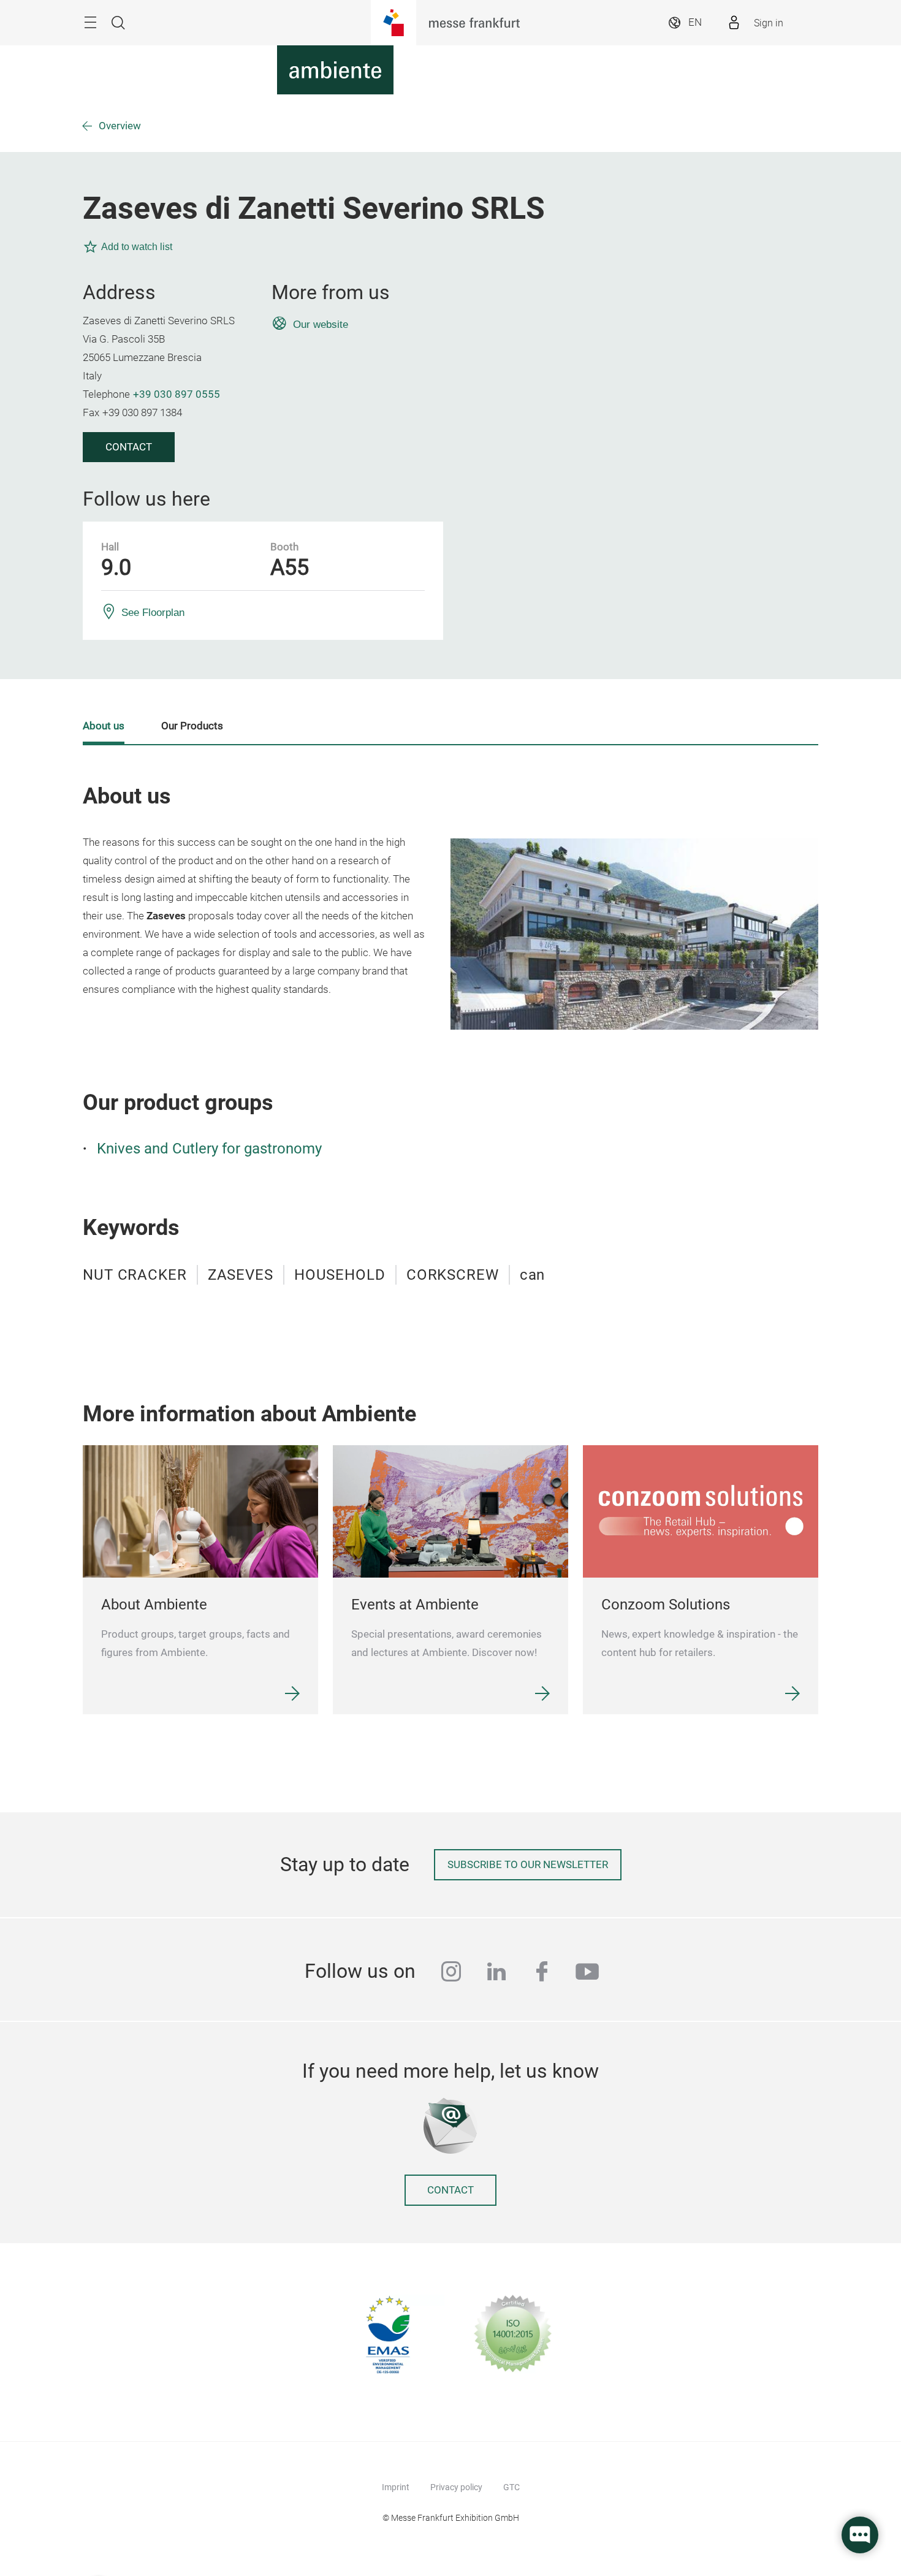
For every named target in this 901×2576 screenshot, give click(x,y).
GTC (511, 2487)
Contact (129, 447)
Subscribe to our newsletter (528, 1865)
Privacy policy (456, 2487)
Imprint (396, 2487)
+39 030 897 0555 (177, 394)
